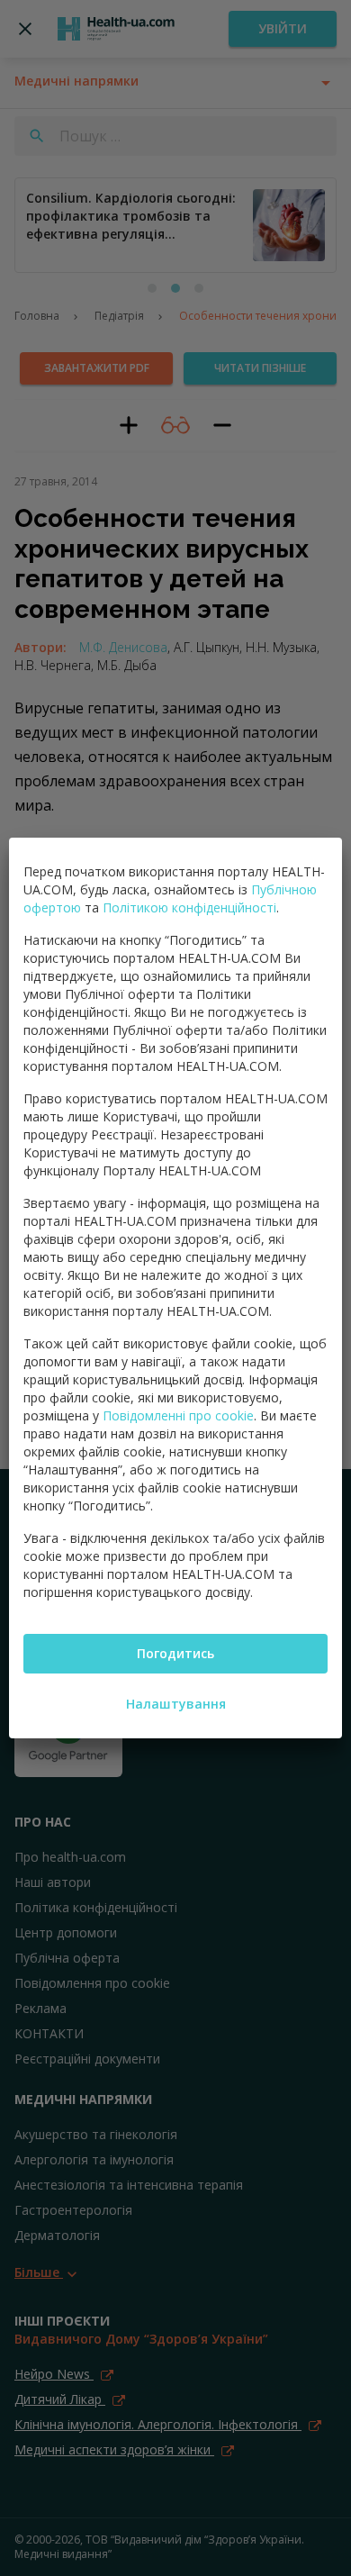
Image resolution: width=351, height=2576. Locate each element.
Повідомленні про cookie (178, 1415)
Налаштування (176, 1704)
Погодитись (175, 1653)
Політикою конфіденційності (189, 907)
